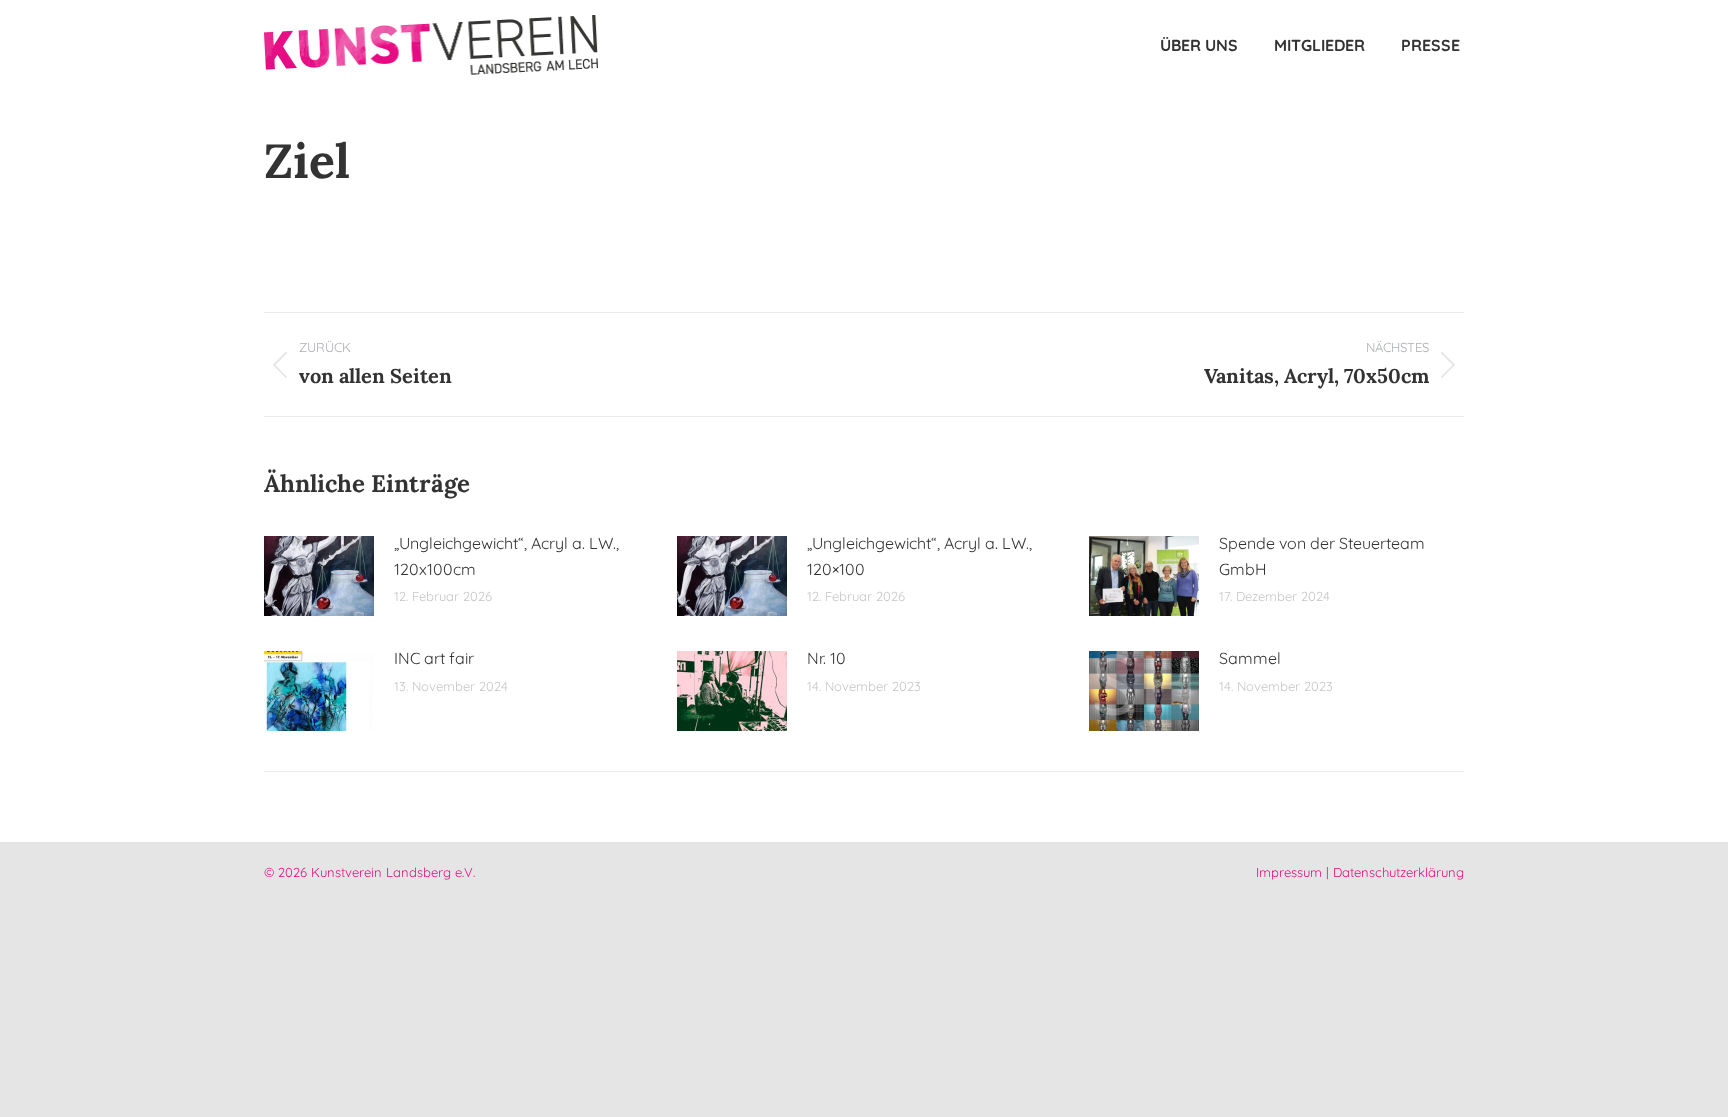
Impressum (1289, 872)
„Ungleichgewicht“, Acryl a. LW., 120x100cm (506, 556)
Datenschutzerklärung (1398, 872)
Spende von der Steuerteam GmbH (1322, 556)
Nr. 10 (826, 658)
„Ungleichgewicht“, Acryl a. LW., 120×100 (919, 556)
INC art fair (434, 658)
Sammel (1250, 658)
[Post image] (319, 576)
